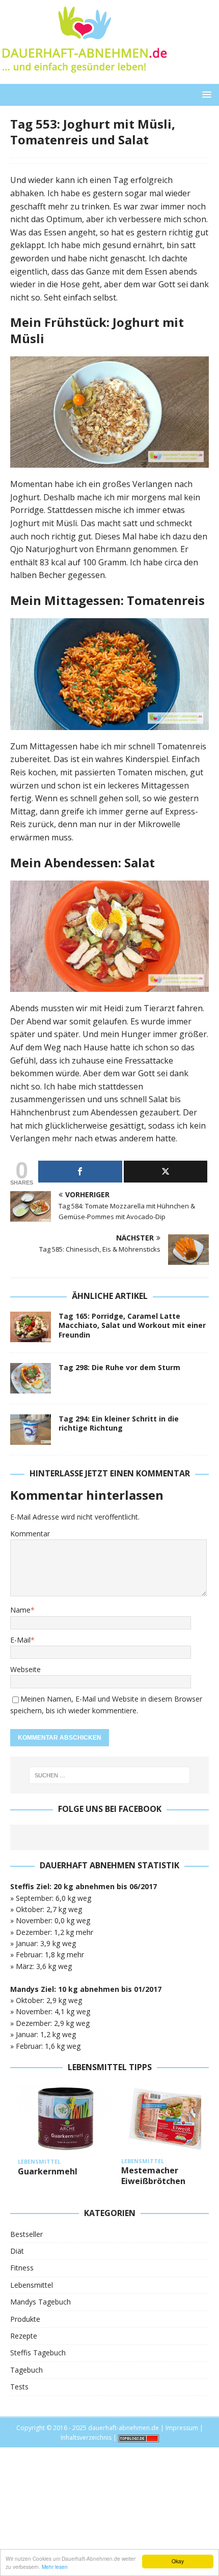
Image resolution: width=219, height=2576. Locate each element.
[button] (205, 94)
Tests (19, 2387)
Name (20, 1610)
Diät (17, 2251)
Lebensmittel (32, 2285)
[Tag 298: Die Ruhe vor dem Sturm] (31, 1378)
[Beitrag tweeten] (166, 1172)
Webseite (25, 1669)
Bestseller (26, 2234)
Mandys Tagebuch (40, 2302)
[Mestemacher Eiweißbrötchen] (169, 2118)
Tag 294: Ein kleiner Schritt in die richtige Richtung (119, 1423)
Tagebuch (26, 2370)
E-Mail (20, 1640)
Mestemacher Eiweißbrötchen (153, 2176)
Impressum (182, 2428)
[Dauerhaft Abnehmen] (84, 78)
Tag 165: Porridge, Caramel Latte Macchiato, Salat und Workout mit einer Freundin (132, 1325)
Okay (178, 2561)
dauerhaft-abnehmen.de (124, 2428)
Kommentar (30, 1534)
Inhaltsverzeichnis (86, 2437)
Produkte (25, 2319)
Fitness (22, 2268)
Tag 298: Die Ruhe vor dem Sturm (119, 1367)
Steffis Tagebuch (38, 2353)
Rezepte (24, 2336)
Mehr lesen (55, 2567)
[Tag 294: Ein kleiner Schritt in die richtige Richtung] (31, 1430)
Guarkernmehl (48, 2171)
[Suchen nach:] (110, 1775)
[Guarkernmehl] (66, 2119)
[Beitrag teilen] (80, 1172)
